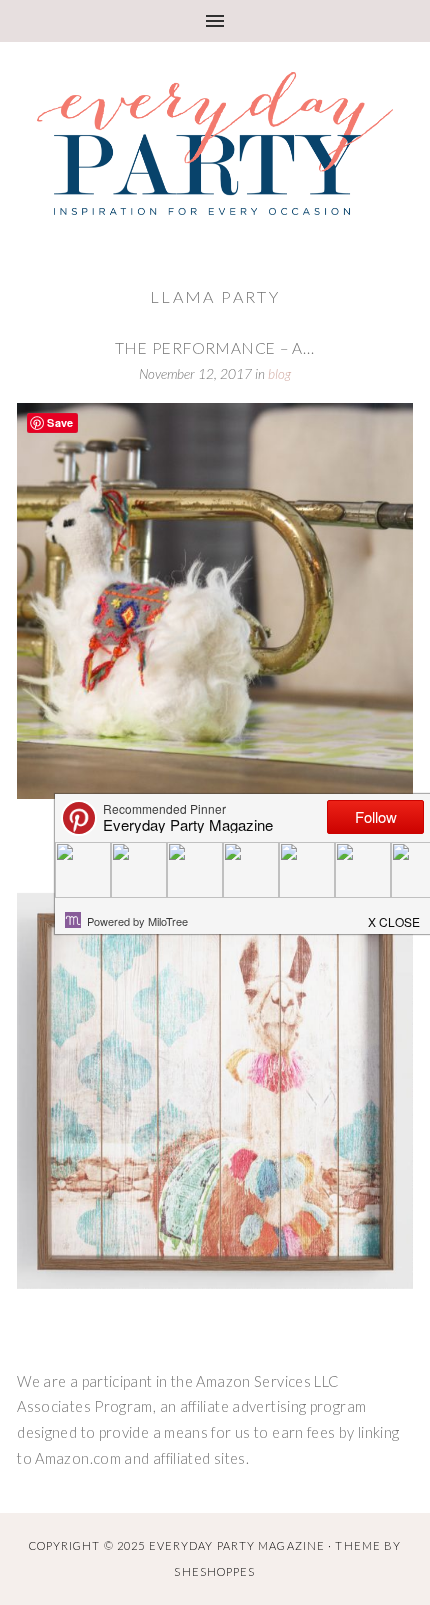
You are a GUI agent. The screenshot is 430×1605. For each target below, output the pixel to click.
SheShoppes (214, 1571)
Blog (279, 374)
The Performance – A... (214, 348)
